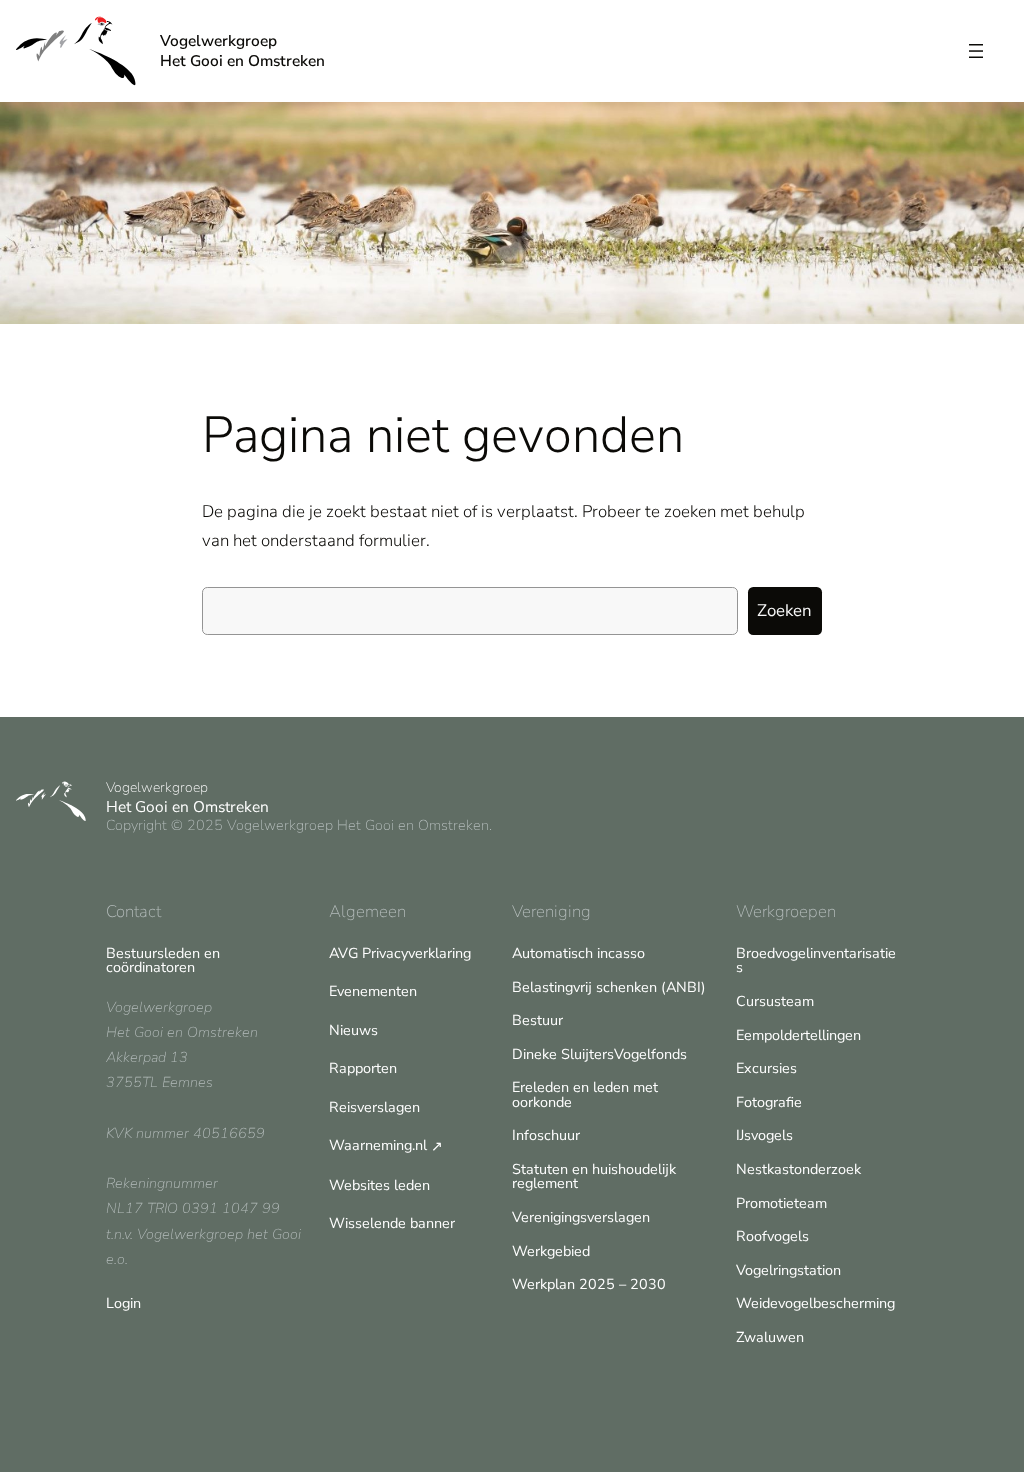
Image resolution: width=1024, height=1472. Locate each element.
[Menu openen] (976, 51)
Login (123, 1303)
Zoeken (784, 610)
